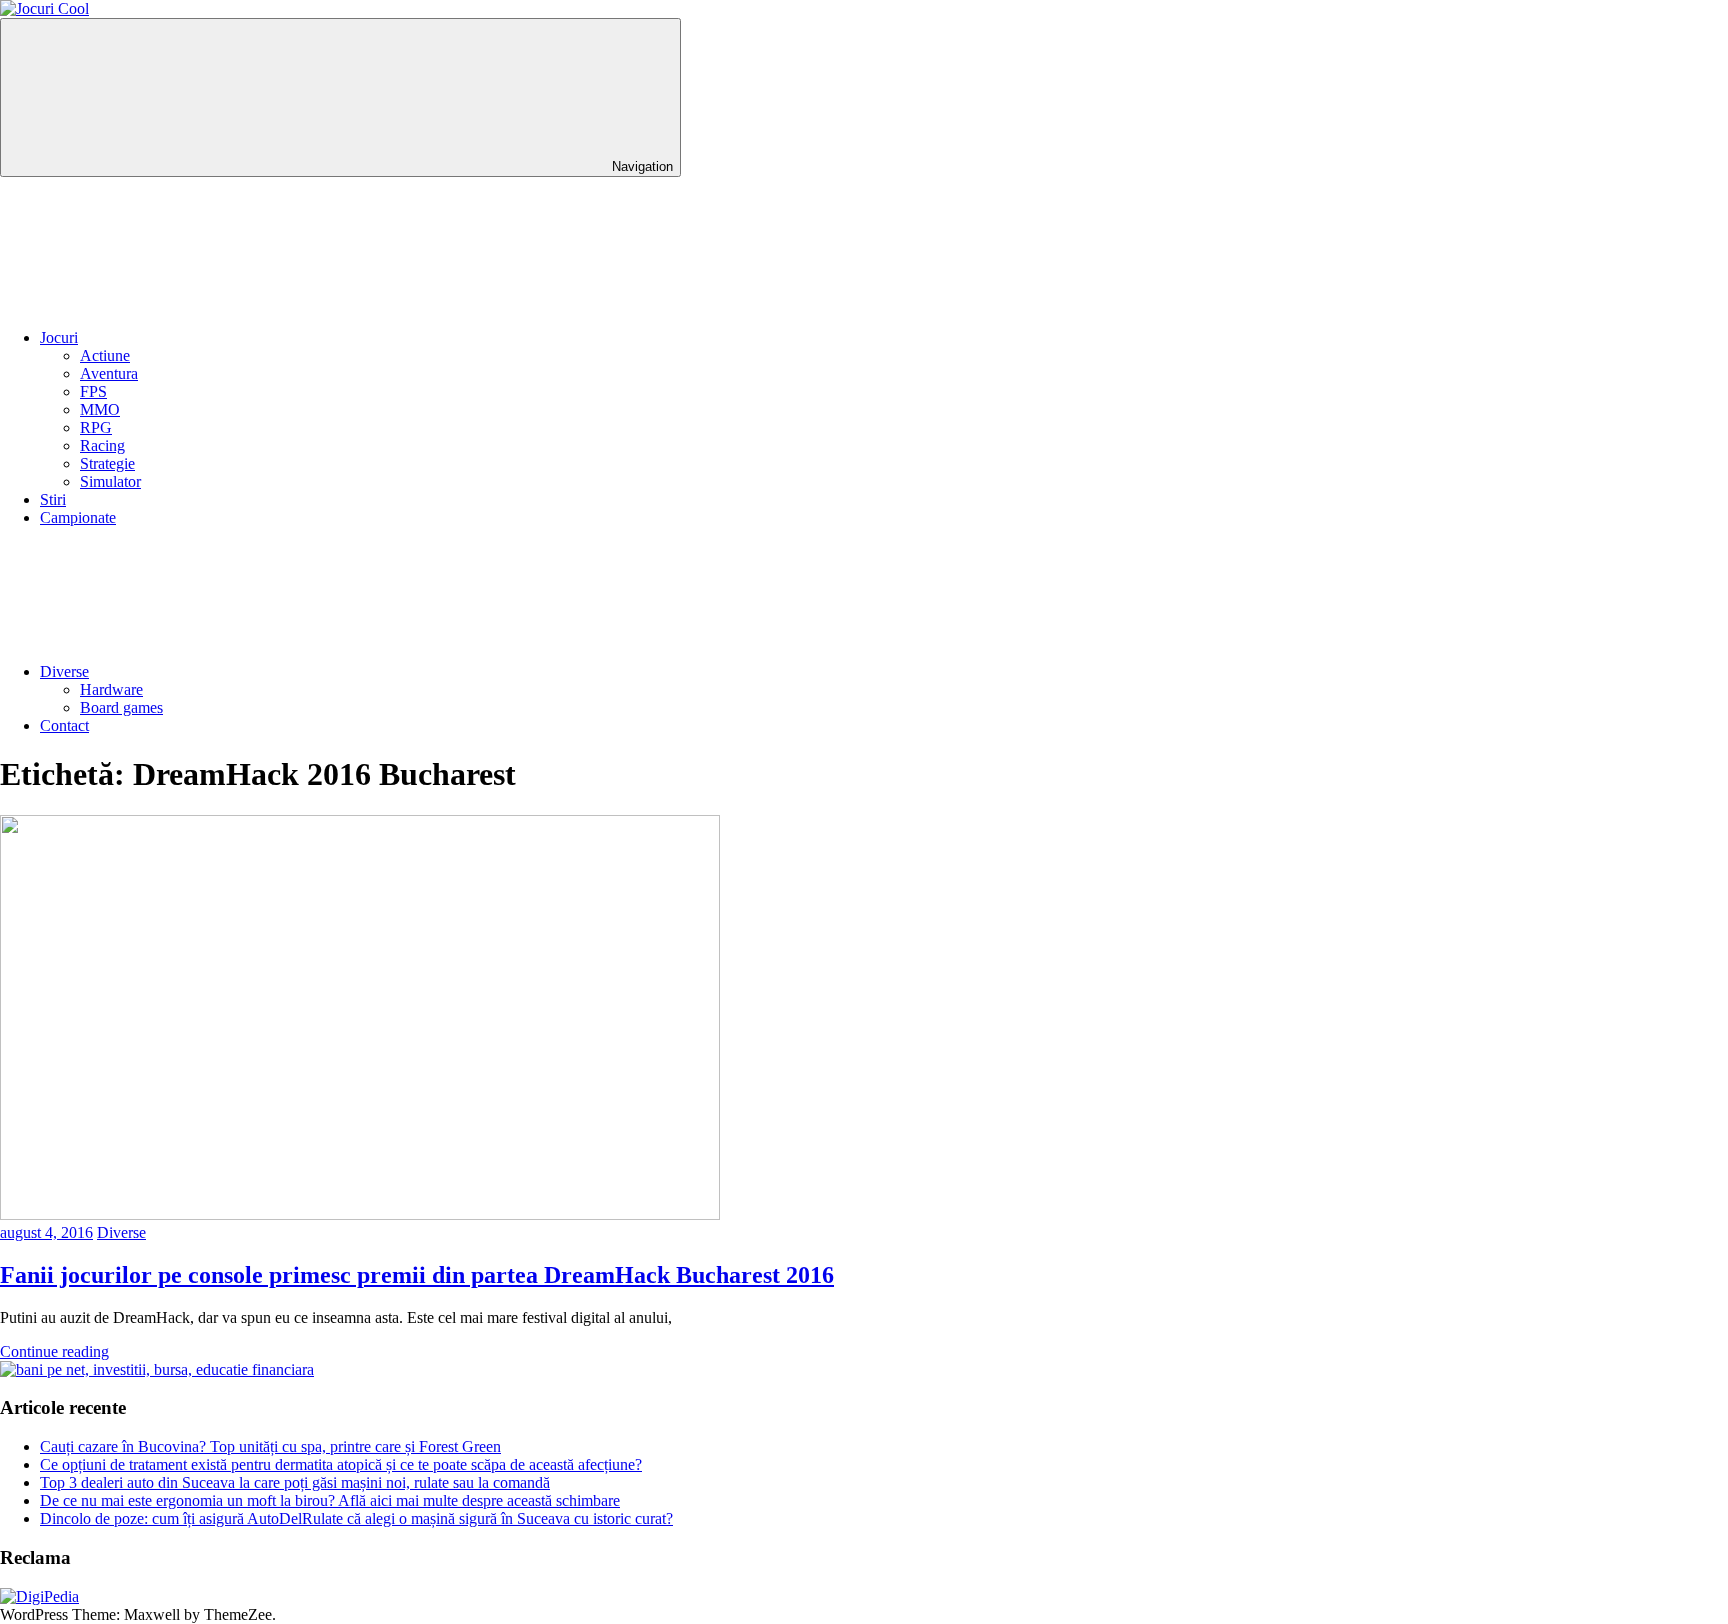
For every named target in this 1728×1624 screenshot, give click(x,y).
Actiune (105, 355)
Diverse (64, 671)
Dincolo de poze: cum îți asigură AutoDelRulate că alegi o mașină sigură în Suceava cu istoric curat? (356, 1518)
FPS (93, 391)
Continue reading (54, 1351)
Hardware (111, 689)
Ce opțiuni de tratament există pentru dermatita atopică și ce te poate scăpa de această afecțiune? (341, 1464)
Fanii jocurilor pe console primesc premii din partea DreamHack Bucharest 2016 (417, 1275)
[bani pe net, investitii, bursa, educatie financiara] (157, 1369)
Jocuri (59, 337)
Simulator (110, 481)
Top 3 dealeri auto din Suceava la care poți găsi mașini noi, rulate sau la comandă (295, 1482)
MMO (100, 409)
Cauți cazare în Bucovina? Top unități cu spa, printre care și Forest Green (270, 1446)
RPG (96, 427)
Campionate (78, 517)
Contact (64, 725)
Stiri (53, 499)
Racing (102, 445)
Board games (121, 707)
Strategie (107, 463)
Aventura (109, 373)
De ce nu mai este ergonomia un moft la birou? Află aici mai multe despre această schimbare (330, 1500)
